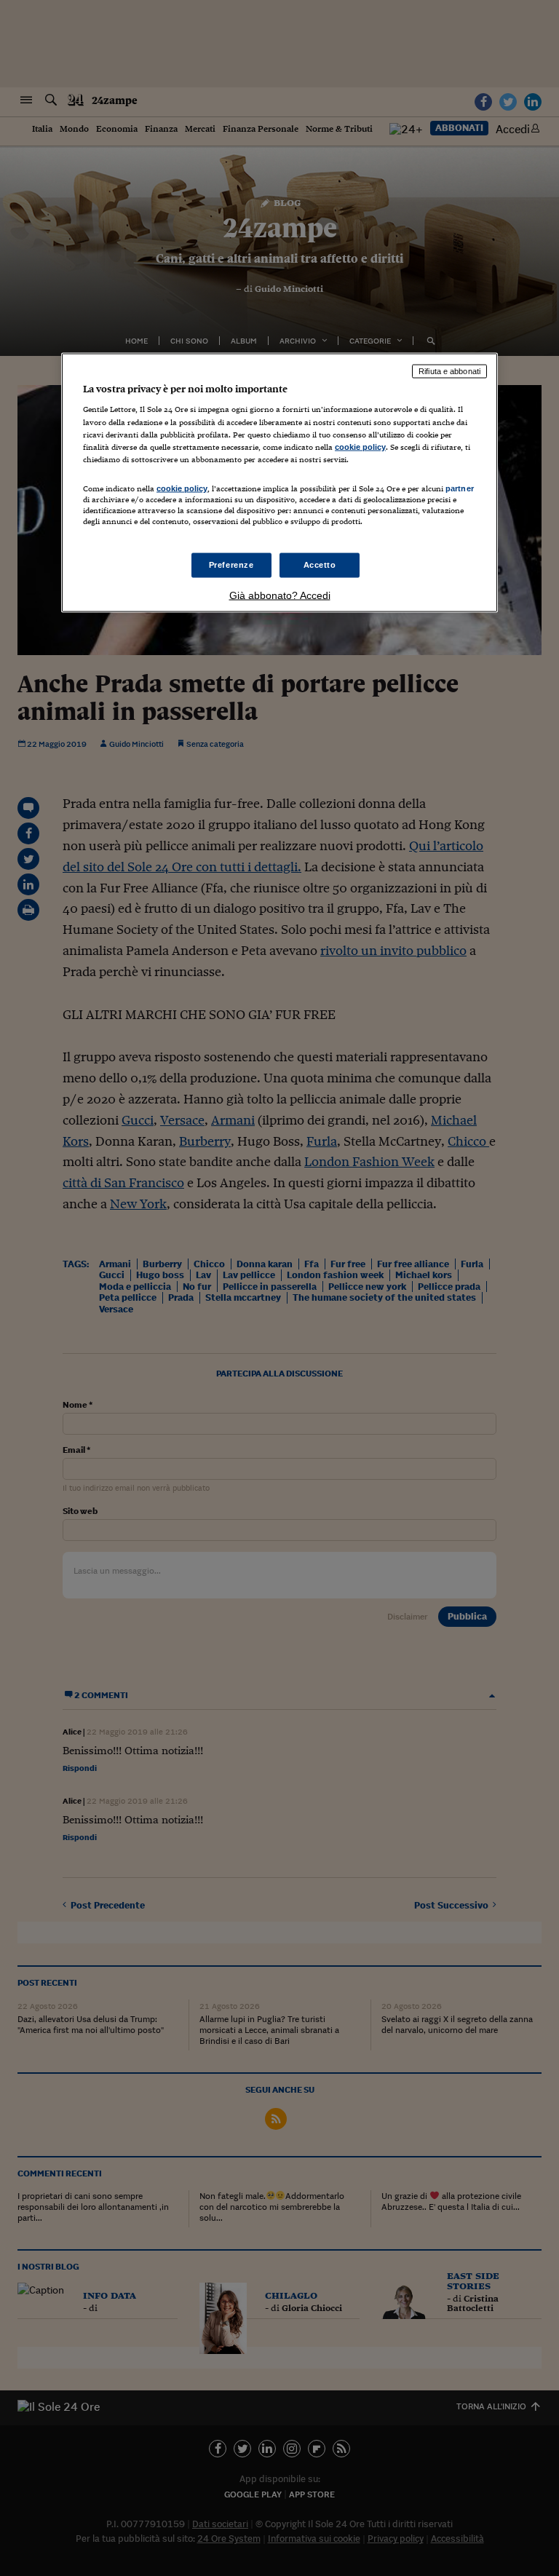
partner (460, 488)
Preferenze (231, 565)
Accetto (320, 565)
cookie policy (360, 446)
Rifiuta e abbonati (449, 370)
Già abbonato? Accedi (280, 595)
